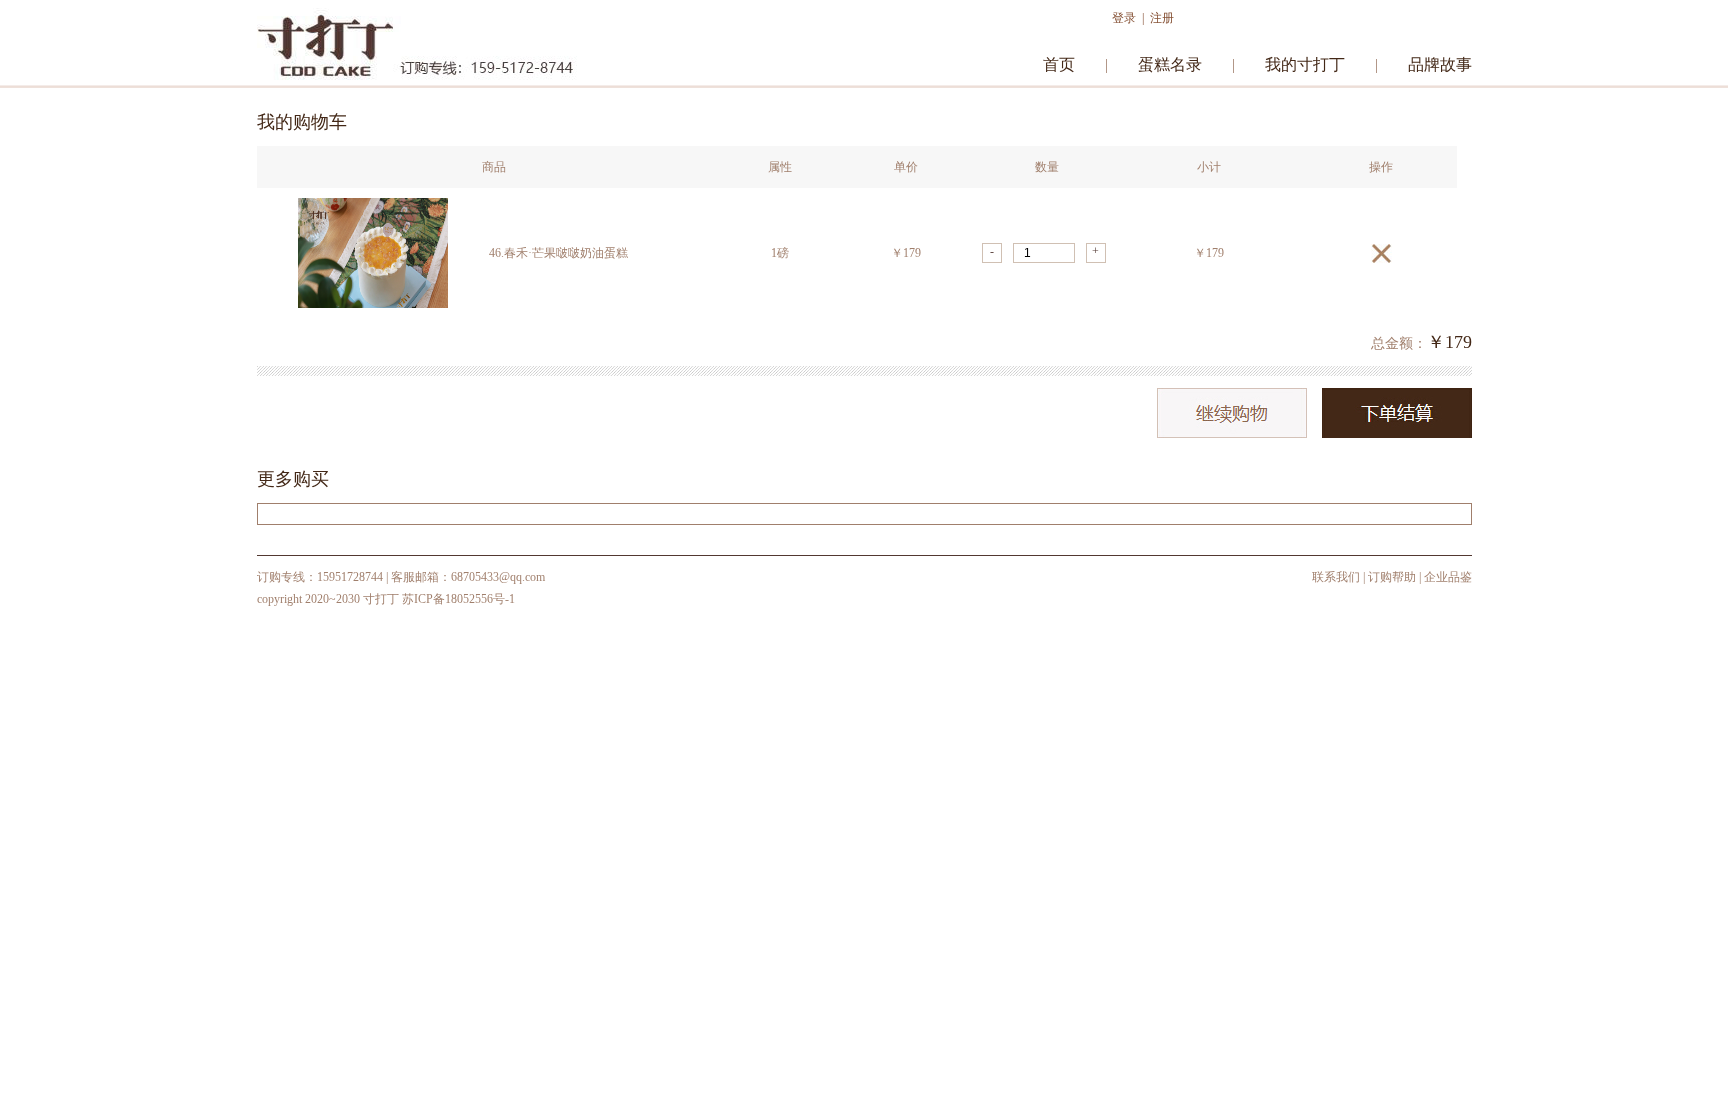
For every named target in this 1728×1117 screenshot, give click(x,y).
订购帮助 (1392, 577)
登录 (1124, 18)
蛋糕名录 (1170, 64)
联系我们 (1336, 577)
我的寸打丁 (1305, 64)
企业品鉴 (1448, 577)
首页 (1059, 64)
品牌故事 (1440, 64)
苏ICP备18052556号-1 (458, 599)
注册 (1162, 18)
